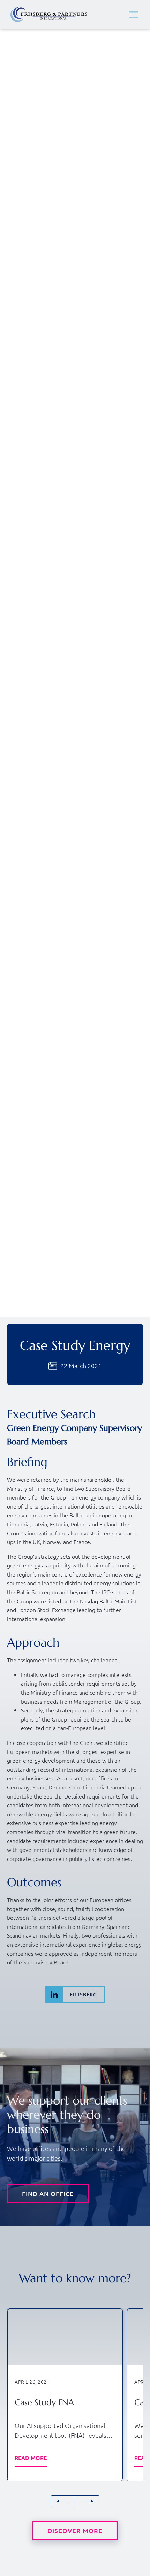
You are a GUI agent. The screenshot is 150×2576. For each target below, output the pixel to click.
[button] (134, 15)
